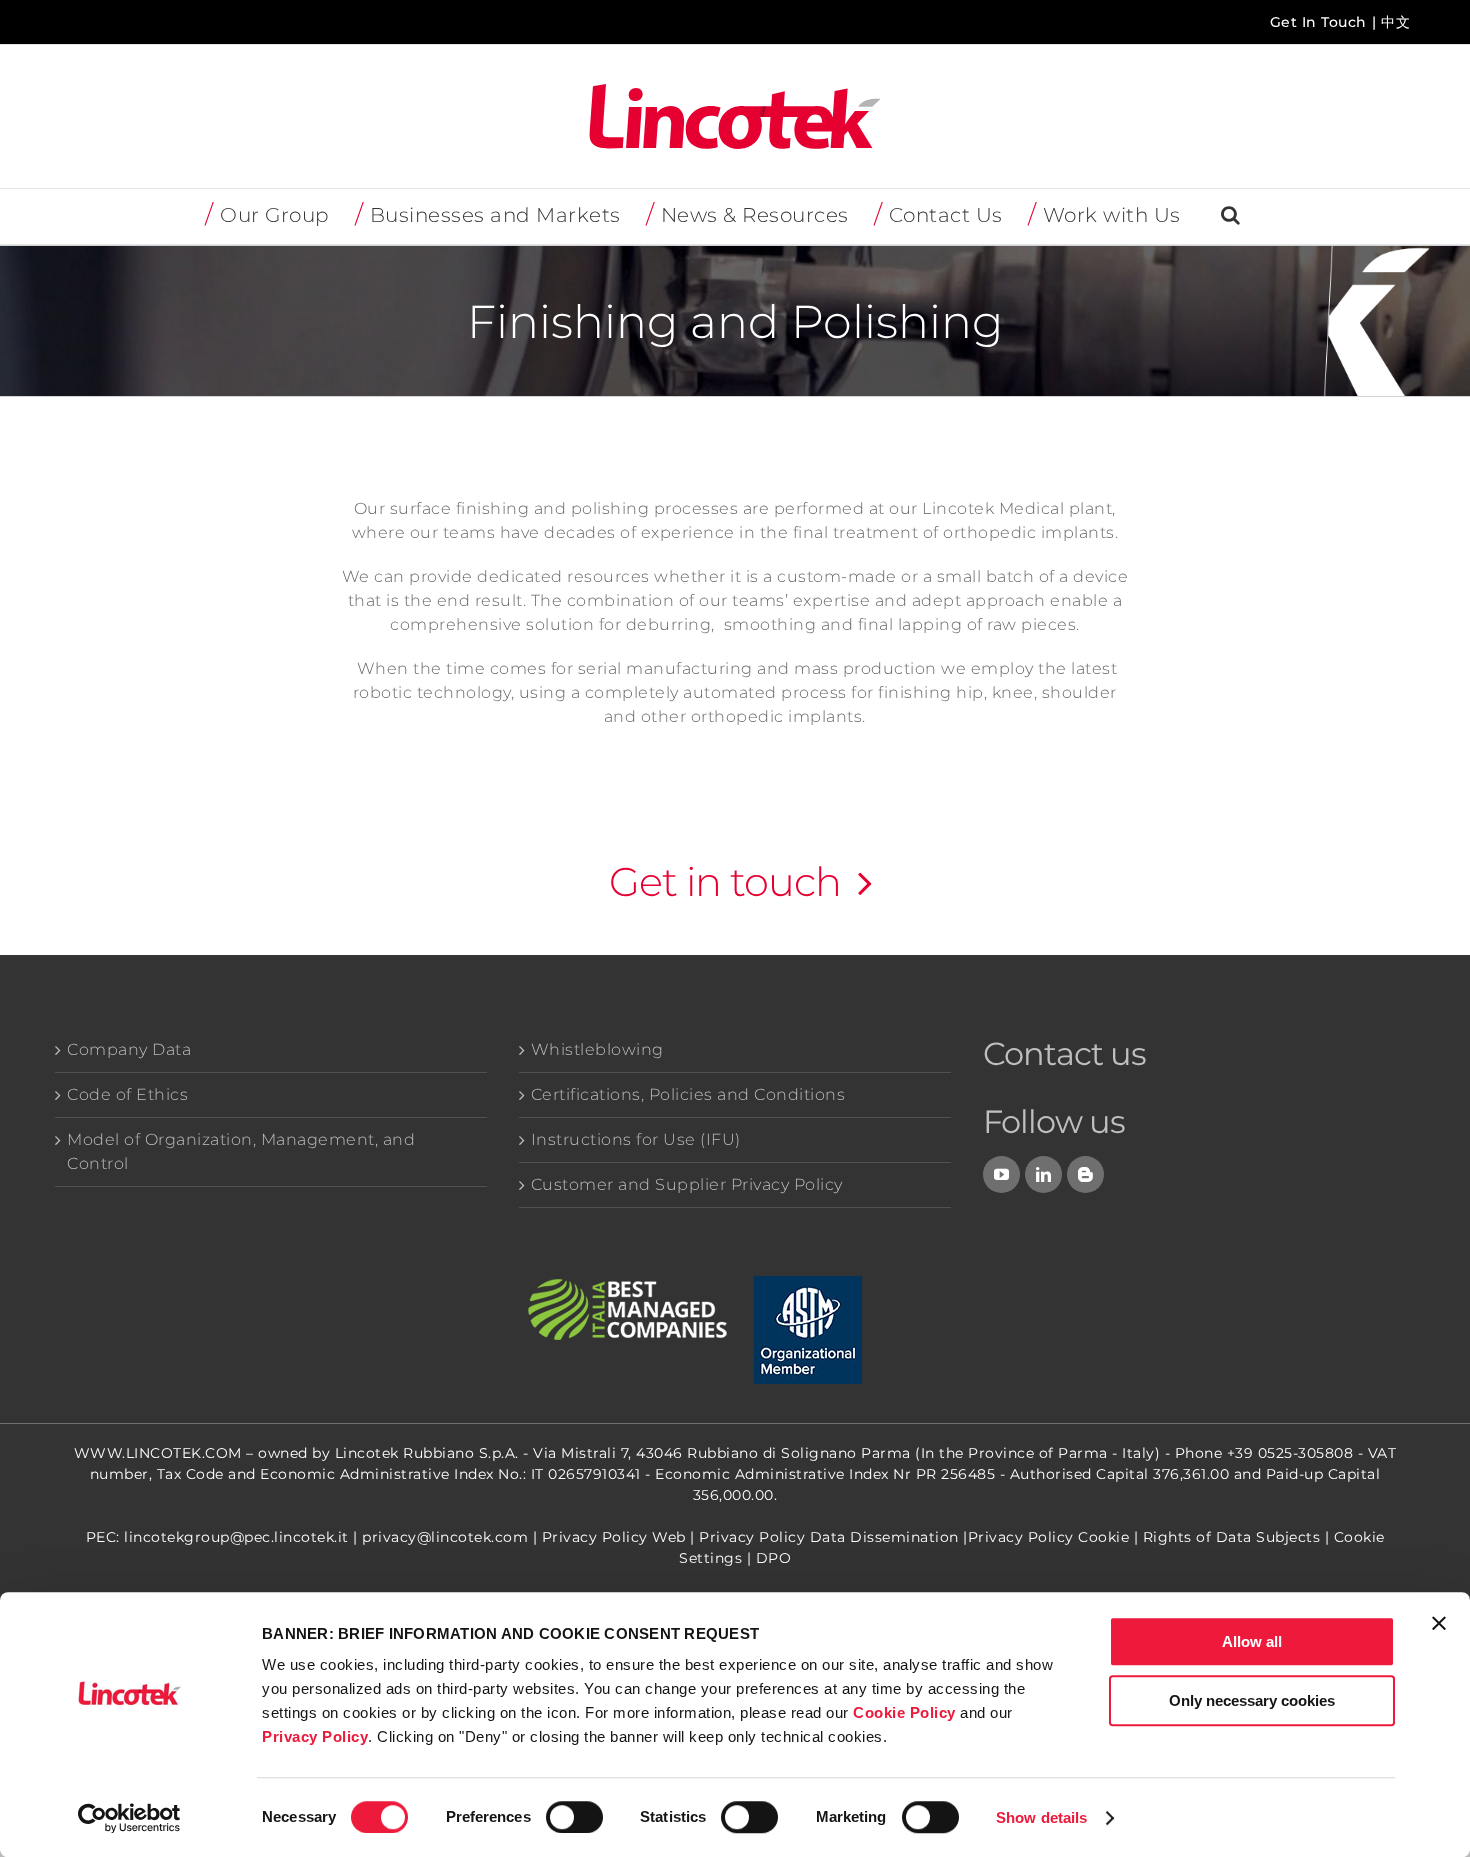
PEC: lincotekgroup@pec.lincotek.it (217, 1537)
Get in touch (725, 881)
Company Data (129, 1049)
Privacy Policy (315, 1736)
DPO (774, 1558)
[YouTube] (1002, 1174)
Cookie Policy (904, 1712)
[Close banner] (1439, 1623)
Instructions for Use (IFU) (636, 1139)
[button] (1231, 216)
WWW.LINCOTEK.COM (158, 1453)
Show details (1041, 1817)
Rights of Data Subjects (1232, 1537)
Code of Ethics (127, 1094)
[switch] (574, 1817)
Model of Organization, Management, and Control (241, 1151)
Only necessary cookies (1252, 1700)
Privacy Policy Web (614, 1537)
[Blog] (1086, 1174)
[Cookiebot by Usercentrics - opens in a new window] (129, 1818)
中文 (1395, 22)
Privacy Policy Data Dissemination (829, 1537)
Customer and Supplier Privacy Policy (687, 1184)
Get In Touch (1318, 22)
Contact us (1064, 1053)
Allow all (1252, 1641)
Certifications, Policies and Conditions (688, 1094)
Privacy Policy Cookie (1049, 1537)
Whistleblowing (597, 1049)
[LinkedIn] (1044, 1174)
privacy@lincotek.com (445, 1537)
